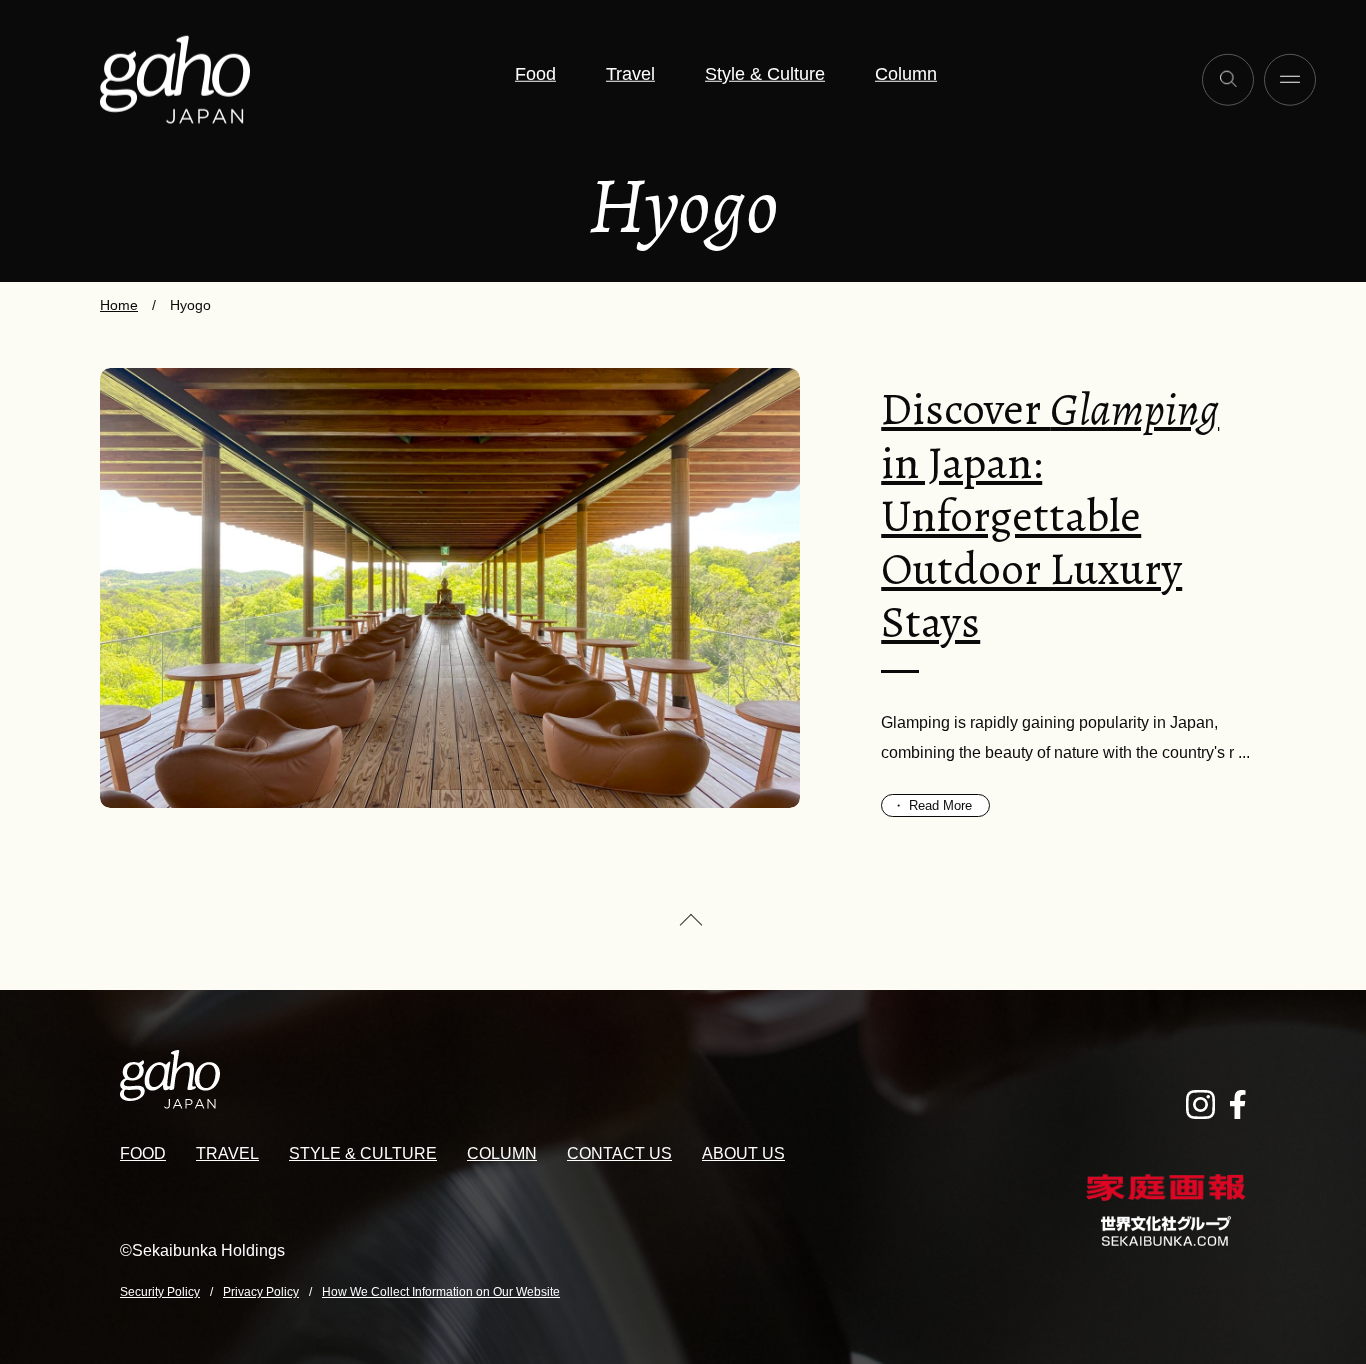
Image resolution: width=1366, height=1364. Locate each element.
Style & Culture (765, 74)
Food (535, 74)
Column (906, 74)
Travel (630, 74)
